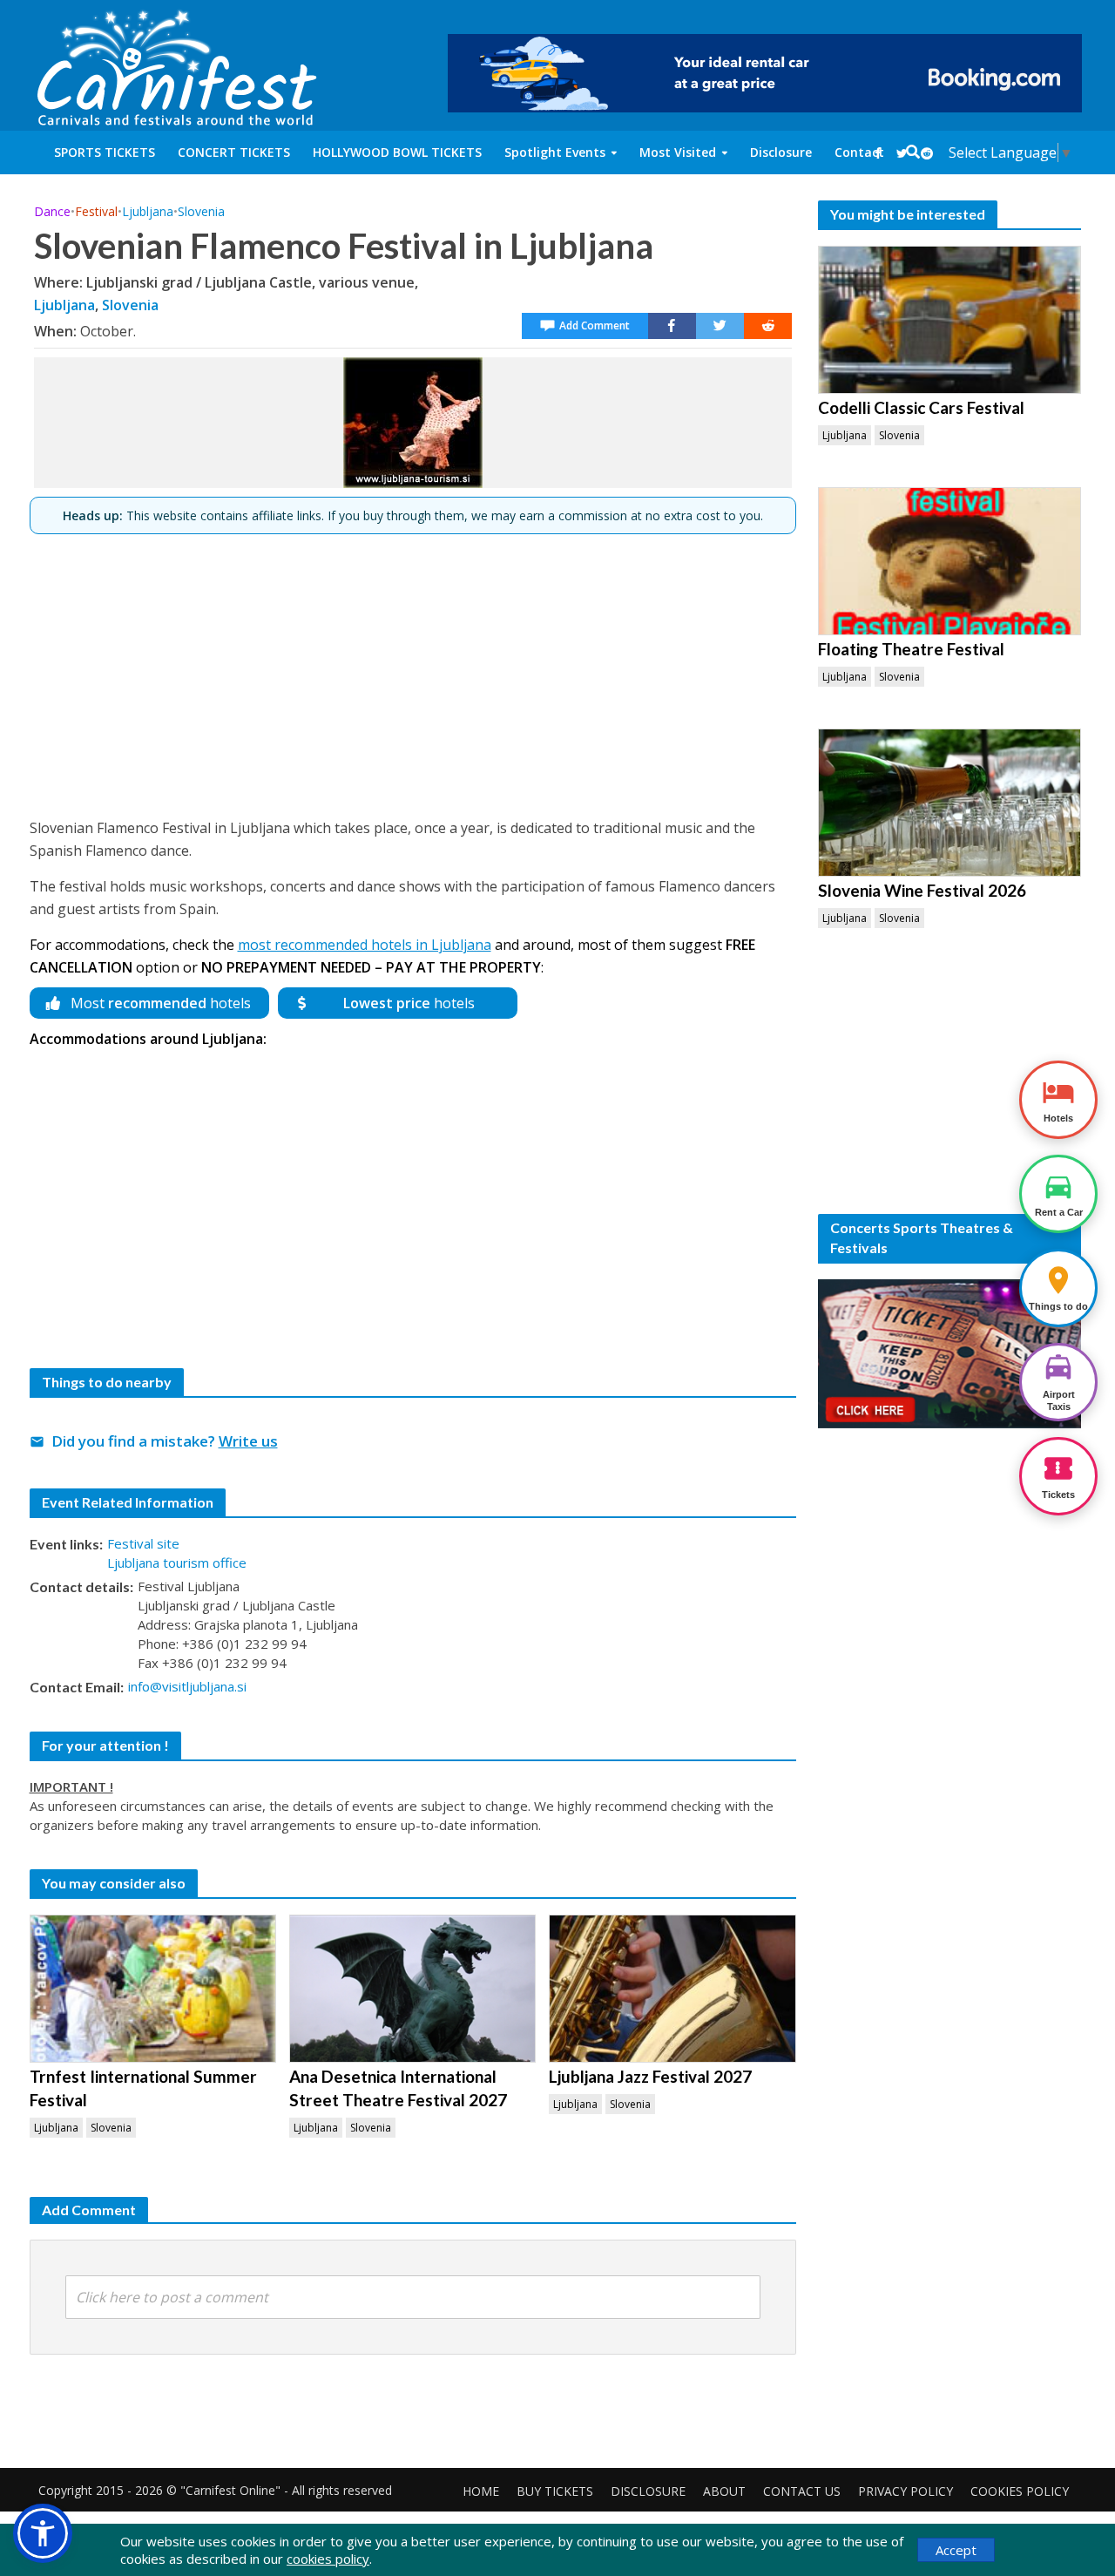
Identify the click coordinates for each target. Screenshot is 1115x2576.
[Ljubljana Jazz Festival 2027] (672, 1989)
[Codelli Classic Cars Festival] (950, 320)
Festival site (143, 1543)
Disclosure (781, 152)
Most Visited (678, 152)
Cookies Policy (1020, 2491)
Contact (859, 152)
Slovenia (201, 211)
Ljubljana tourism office (177, 1563)
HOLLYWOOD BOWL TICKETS (397, 152)
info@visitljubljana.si (187, 1686)
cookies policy (328, 2559)
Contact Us (802, 2491)
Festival (96, 211)
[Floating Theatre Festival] (950, 561)
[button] (43, 2533)
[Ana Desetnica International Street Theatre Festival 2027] (412, 1989)
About (724, 2491)
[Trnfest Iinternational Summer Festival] (153, 1989)
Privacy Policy (906, 2491)
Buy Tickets (555, 2491)
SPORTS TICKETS (105, 152)
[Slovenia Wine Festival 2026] (950, 803)
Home (481, 2491)
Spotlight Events (555, 152)
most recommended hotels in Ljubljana (365, 945)
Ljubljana (148, 211)
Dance (52, 211)
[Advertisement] (413, 668)
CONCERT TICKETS (234, 152)
